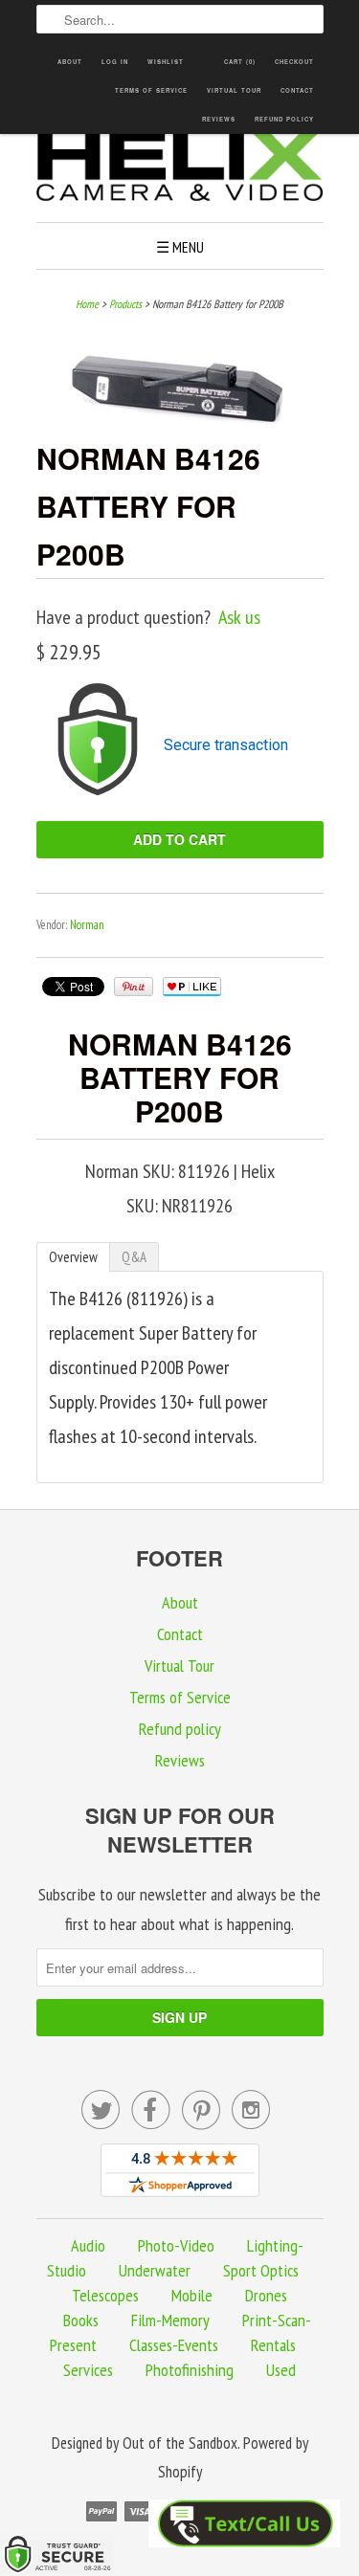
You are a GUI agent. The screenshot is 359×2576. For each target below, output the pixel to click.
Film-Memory (170, 2320)
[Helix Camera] (180, 168)
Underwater (155, 2270)
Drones (266, 2295)
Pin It (134, 987)
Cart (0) (240, 62)
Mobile (192, 2295)
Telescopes (105, 2295)
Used (281, 2370)
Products (125, 304)
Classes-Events (174, 2345)
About (70, 62)
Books (81, 2320)
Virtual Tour (234, 90)
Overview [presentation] (73, 1257)
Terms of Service (151, 90)
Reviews (219, 119)
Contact (297, 90)
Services (88, 2370)
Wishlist (166, 62)
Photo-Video (176, 2245)
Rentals (273, 2345)
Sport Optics (261, 2270)
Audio (88, 2245)
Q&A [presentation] (134, 1257)
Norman (87, 925)
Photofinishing (190, 2370)
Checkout (294, 62)
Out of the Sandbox (180, 2443)
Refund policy (284, 119)
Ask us (239, 617)
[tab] (73, 1257)
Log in (115, 62)
